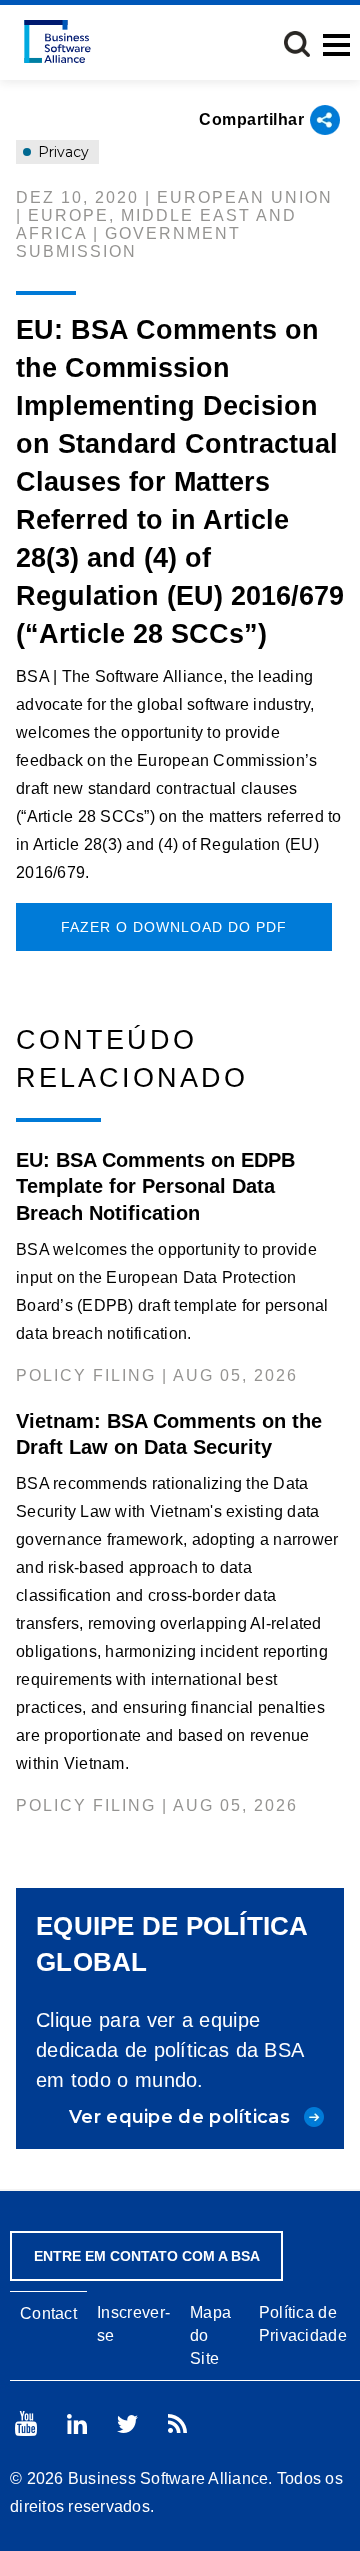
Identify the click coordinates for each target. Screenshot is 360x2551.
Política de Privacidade (303, 2324)
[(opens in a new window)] (26, 2423)
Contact (48, 2313)
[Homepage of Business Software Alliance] (57, 41)
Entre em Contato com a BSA (147, 2256)
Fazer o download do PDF (174, 927)
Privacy (61, 152)
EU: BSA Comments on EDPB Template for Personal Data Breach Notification (155, 1186)
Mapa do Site (210, 2335)
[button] (297, 44)
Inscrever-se (133, 2324)
